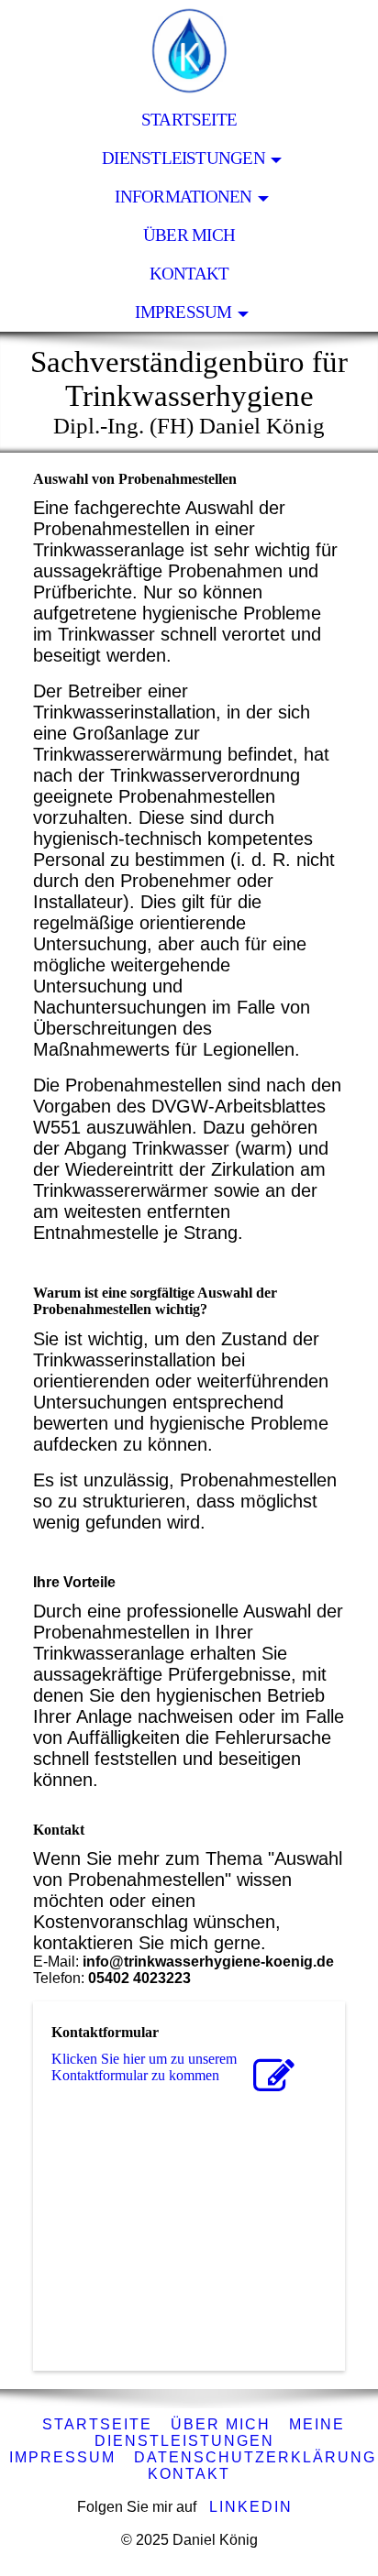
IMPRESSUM (62, 2457)
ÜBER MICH (221, 2424)
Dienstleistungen (183, 158)
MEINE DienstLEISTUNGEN (220, 2433)
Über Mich (189, 235)
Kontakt (189, 274)
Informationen (183, 197)
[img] (189, 50)
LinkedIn (251, 2507)
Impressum (183, 312)
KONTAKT (189, 2474)
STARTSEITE (189, 120)
